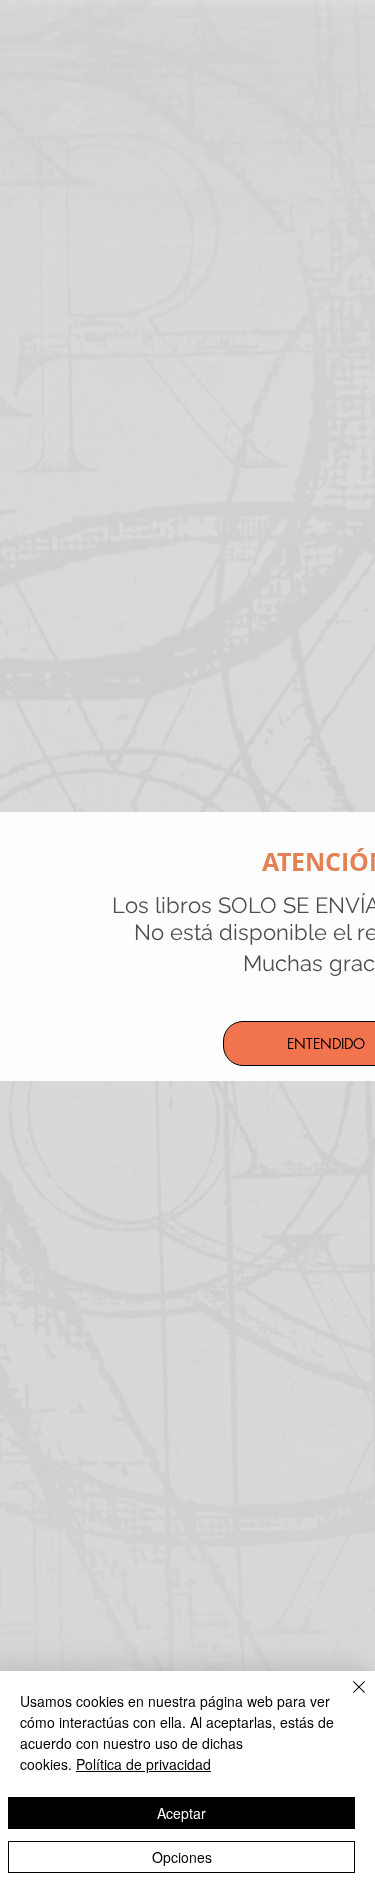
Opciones (182, 1857)
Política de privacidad (143, 1764)
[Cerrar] (347, 1699)
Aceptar (181, 1813)
